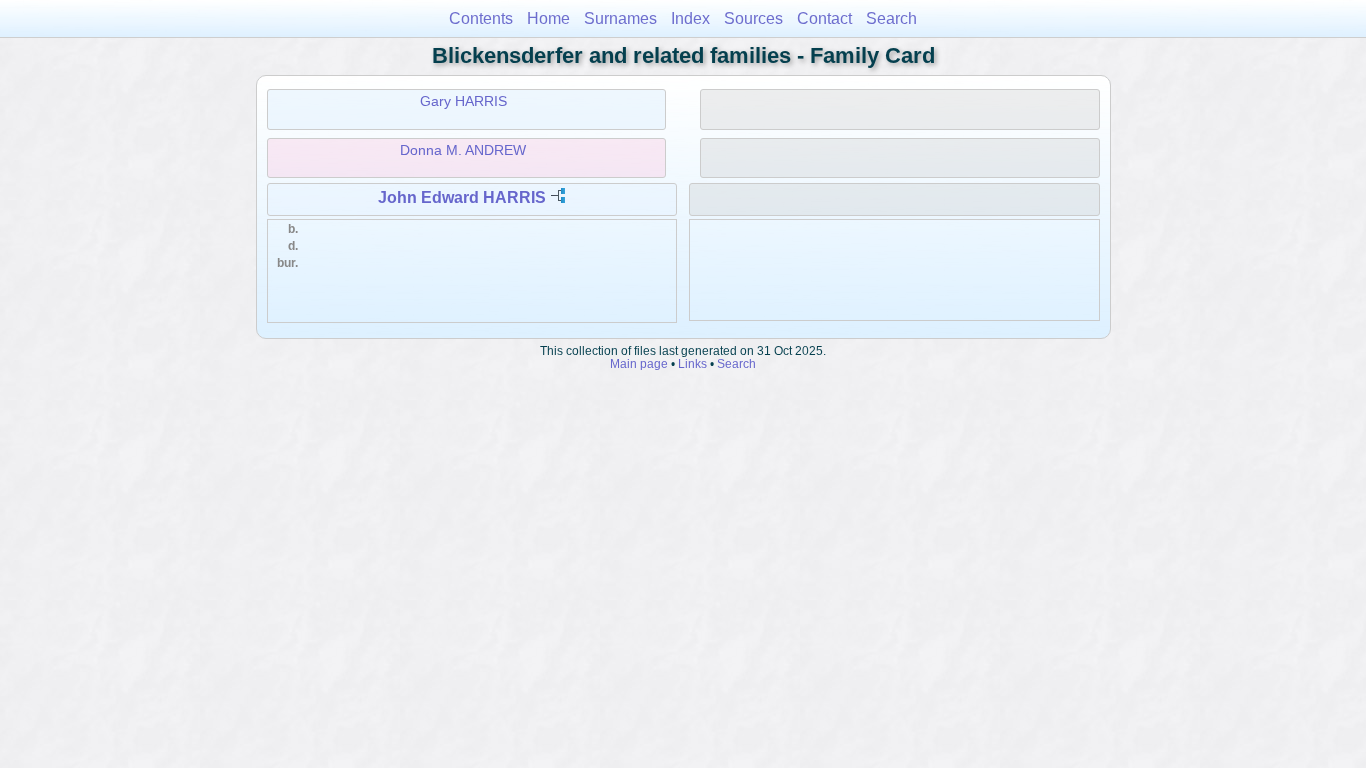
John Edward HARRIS (462, 197)
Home (548, 18)
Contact (824, 18)
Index (690, 18)
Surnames (620, 18)
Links (692, 363)
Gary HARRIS (463, 101)
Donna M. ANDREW (463, 150)
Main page (639, 363)
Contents (481, 18)
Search (891, 18)
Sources (753, 18)
